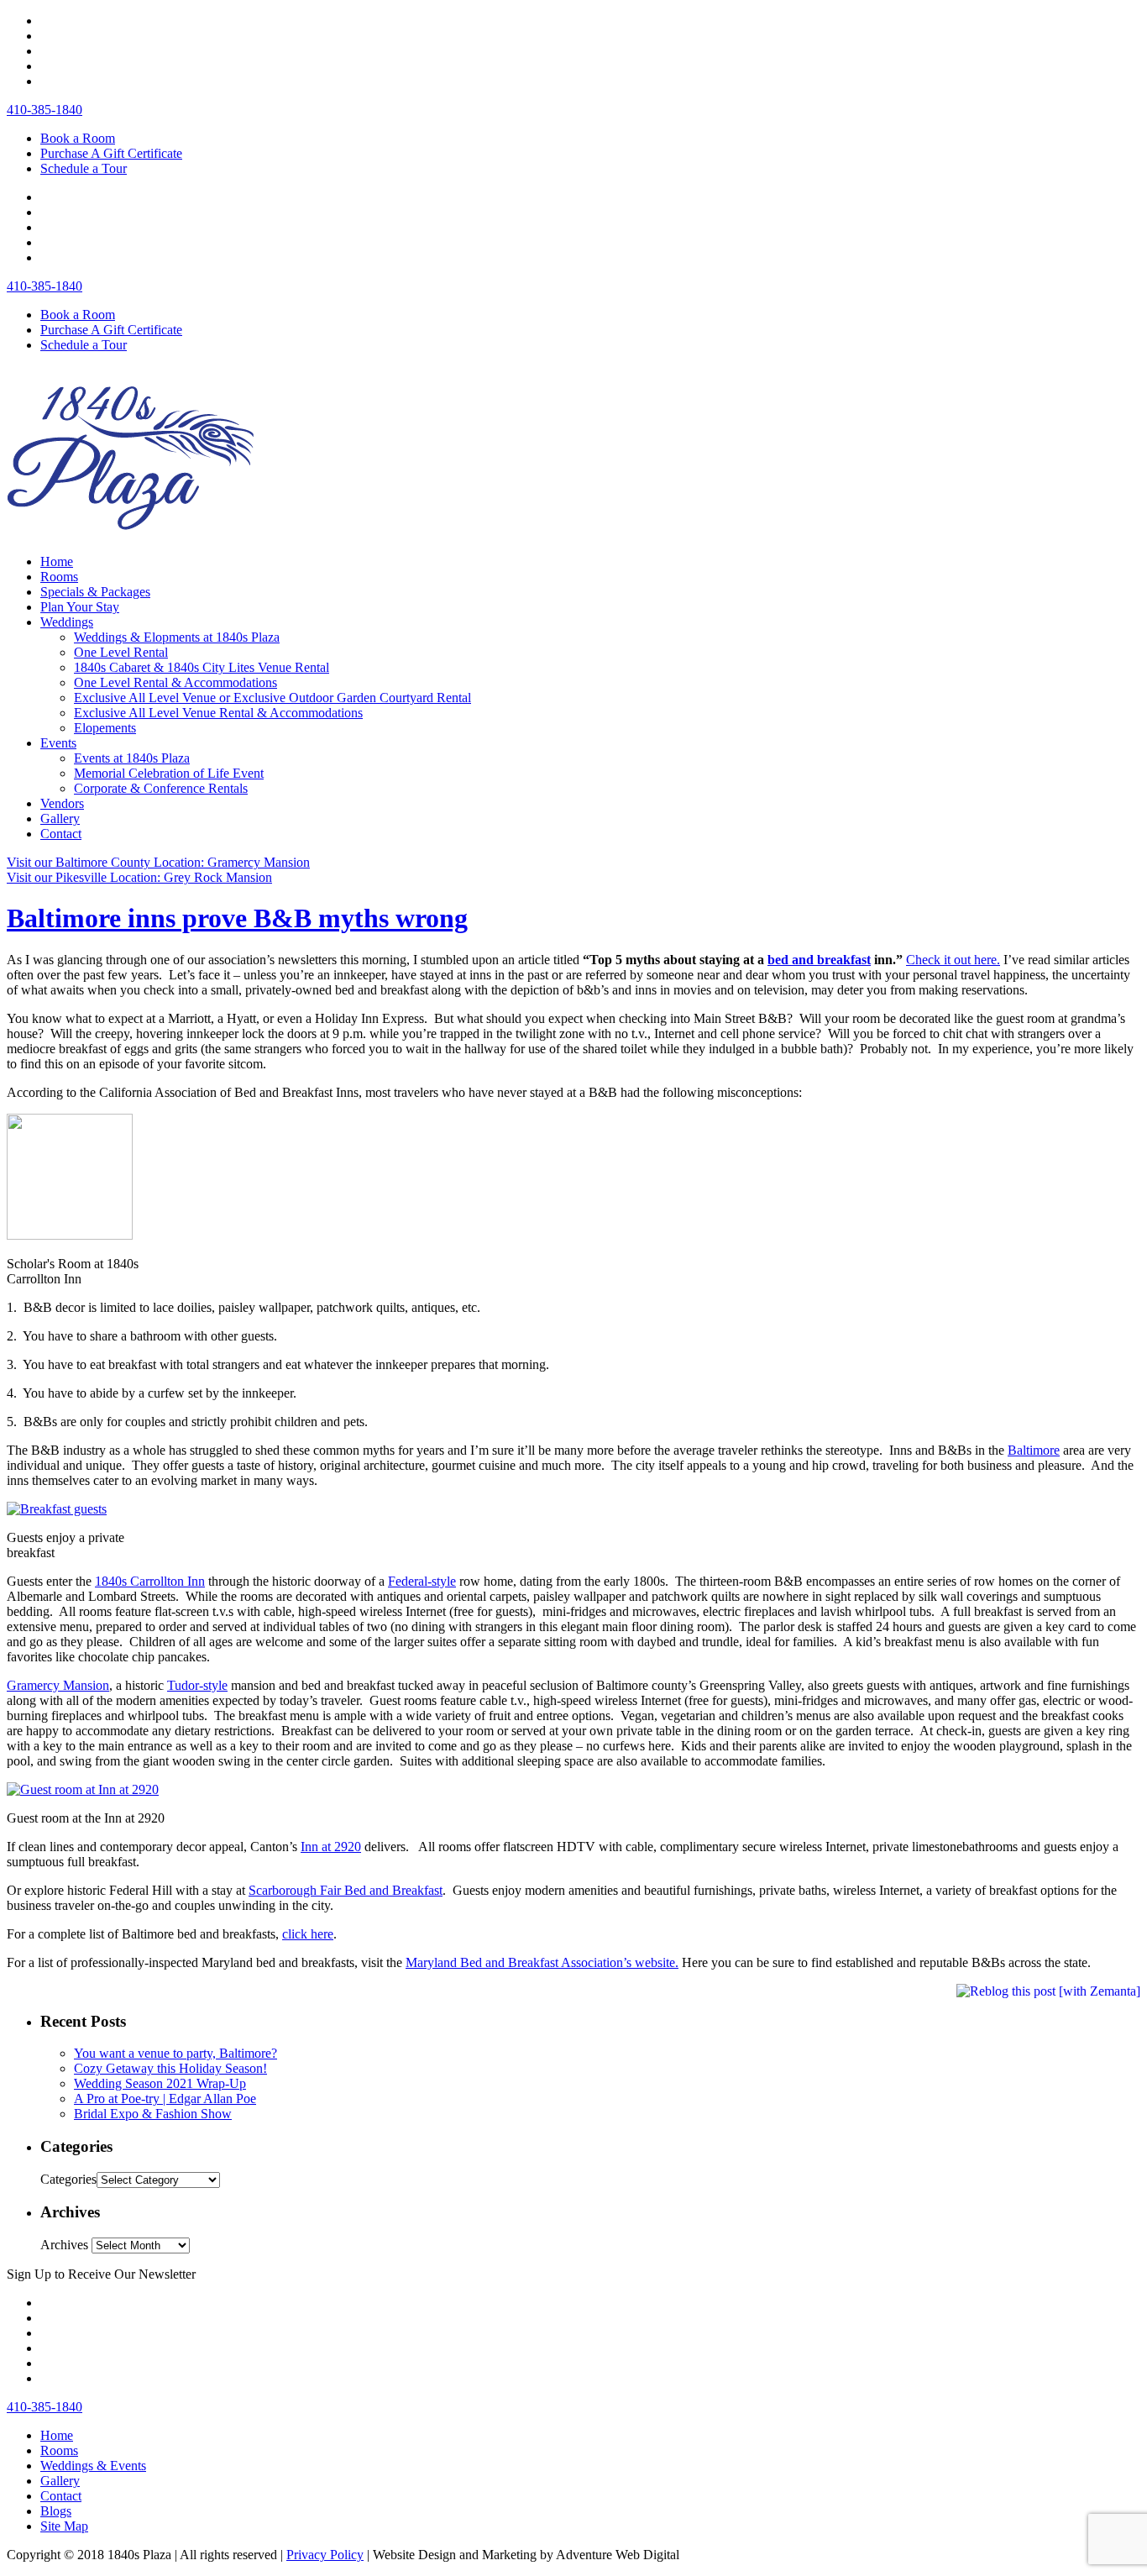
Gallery (60, 818)
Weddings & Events (93, 2466)
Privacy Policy (325, 2555)
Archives (64, 2245)
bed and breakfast (819, 960)
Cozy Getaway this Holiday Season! (170, 2068)
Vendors (62, 803)
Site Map (64, 2526)
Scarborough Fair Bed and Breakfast (346, 1890)
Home (57, 561)
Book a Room (78, 138)
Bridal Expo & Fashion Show (153, 2114)
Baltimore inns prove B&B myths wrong (237, 918)
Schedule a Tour (84, 168)
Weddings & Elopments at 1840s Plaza (177, 637)
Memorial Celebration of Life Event (169, 773)
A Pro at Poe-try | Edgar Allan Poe (165, 2099)
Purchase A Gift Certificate (111, 153)
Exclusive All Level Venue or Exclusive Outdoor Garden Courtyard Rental (272, 698)
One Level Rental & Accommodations (175, 682)
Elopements (105, 728)
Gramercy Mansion (58, 1685)
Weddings (67, 622)
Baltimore (1034, 1450)
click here (308, 1934)
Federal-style (422, 1581)
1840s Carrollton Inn (150, 1581)
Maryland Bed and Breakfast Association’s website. (542, 1962)
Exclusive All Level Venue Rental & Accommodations (218, 713)
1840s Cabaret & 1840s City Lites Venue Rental (202, 667)
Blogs (56, 2511)
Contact (61, 834)
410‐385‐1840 (45, 110)
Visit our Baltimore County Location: (158, 862)
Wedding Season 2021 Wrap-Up (160, 2083)
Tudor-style (197, 1685)
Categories (68, 2179)
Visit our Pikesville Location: (139, 877)
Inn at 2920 (331, 1847)
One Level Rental (121, 652)
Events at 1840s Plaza (132, 758)
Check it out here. (953, 960)
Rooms (59, 577)
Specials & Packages (95, 592)
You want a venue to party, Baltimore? (175, 2053)
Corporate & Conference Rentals (161, 788)
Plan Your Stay (80, 607)
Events (58, 743)
